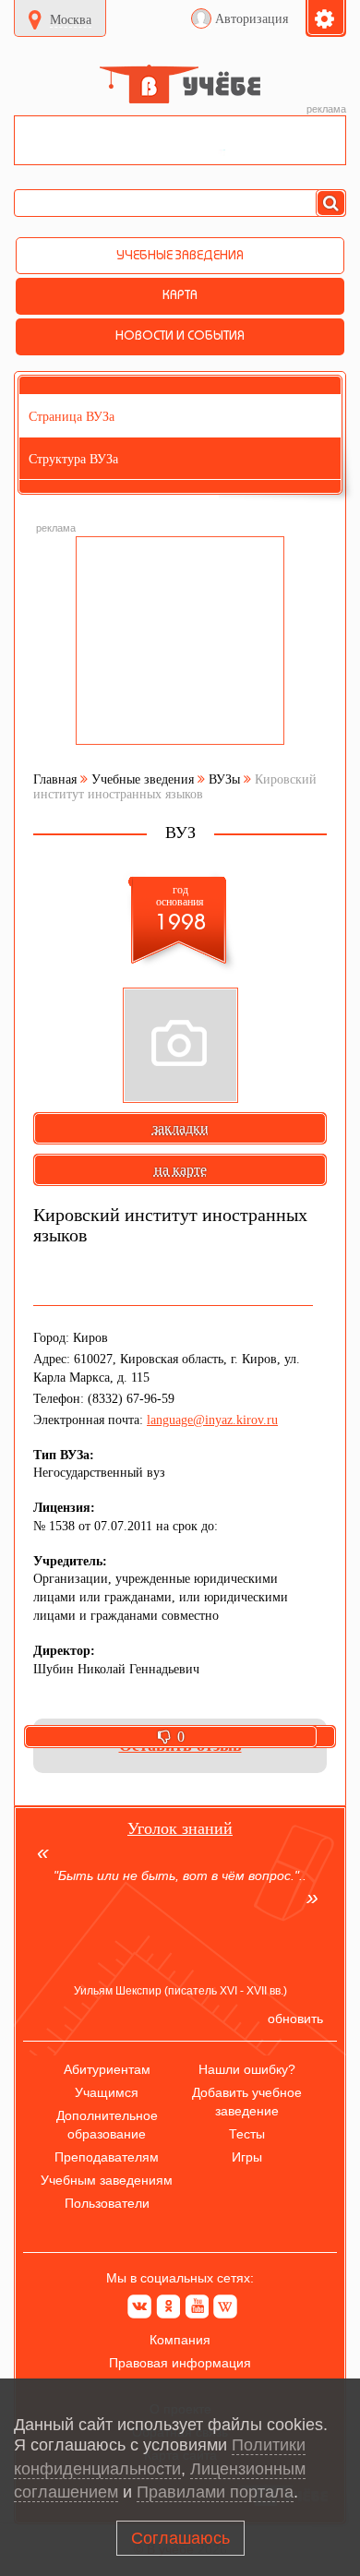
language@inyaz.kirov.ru (212, 1420)
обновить (295, 2019)
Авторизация (252, 19)
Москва (71, 20)
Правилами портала (215, 2492)
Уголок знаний (180, 1828)
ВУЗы (224, 779)
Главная (55, 779)
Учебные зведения (143, 779)
